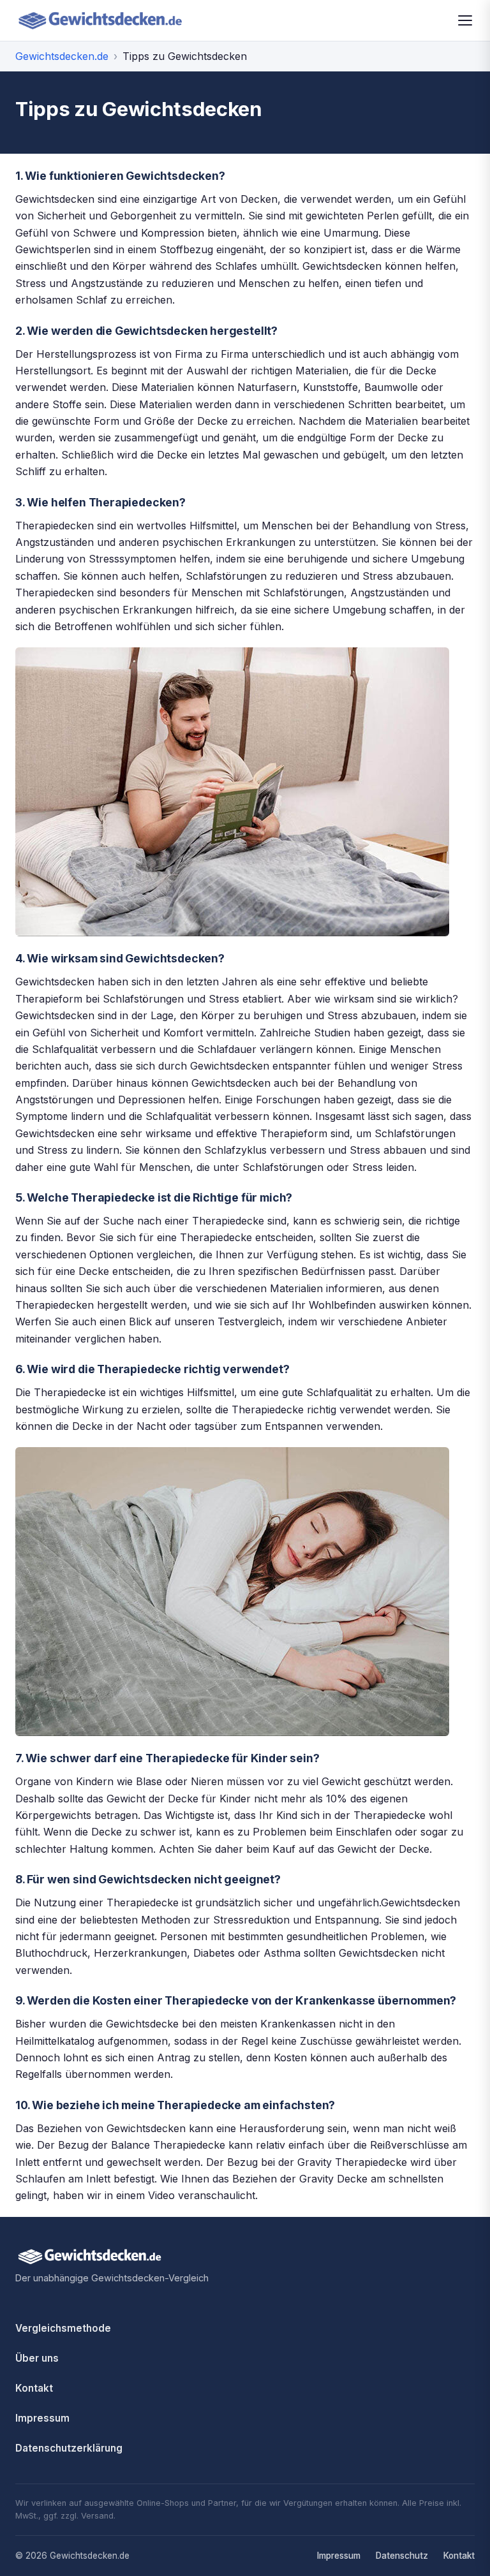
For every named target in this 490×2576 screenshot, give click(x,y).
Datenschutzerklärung (69, 2448)
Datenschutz (402, 2556)
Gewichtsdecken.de (62, 56)
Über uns (37, 2358)
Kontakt (34, 2388)
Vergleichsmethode (63, 2328)
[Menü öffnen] (465, 20)
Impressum (42, 2418)
